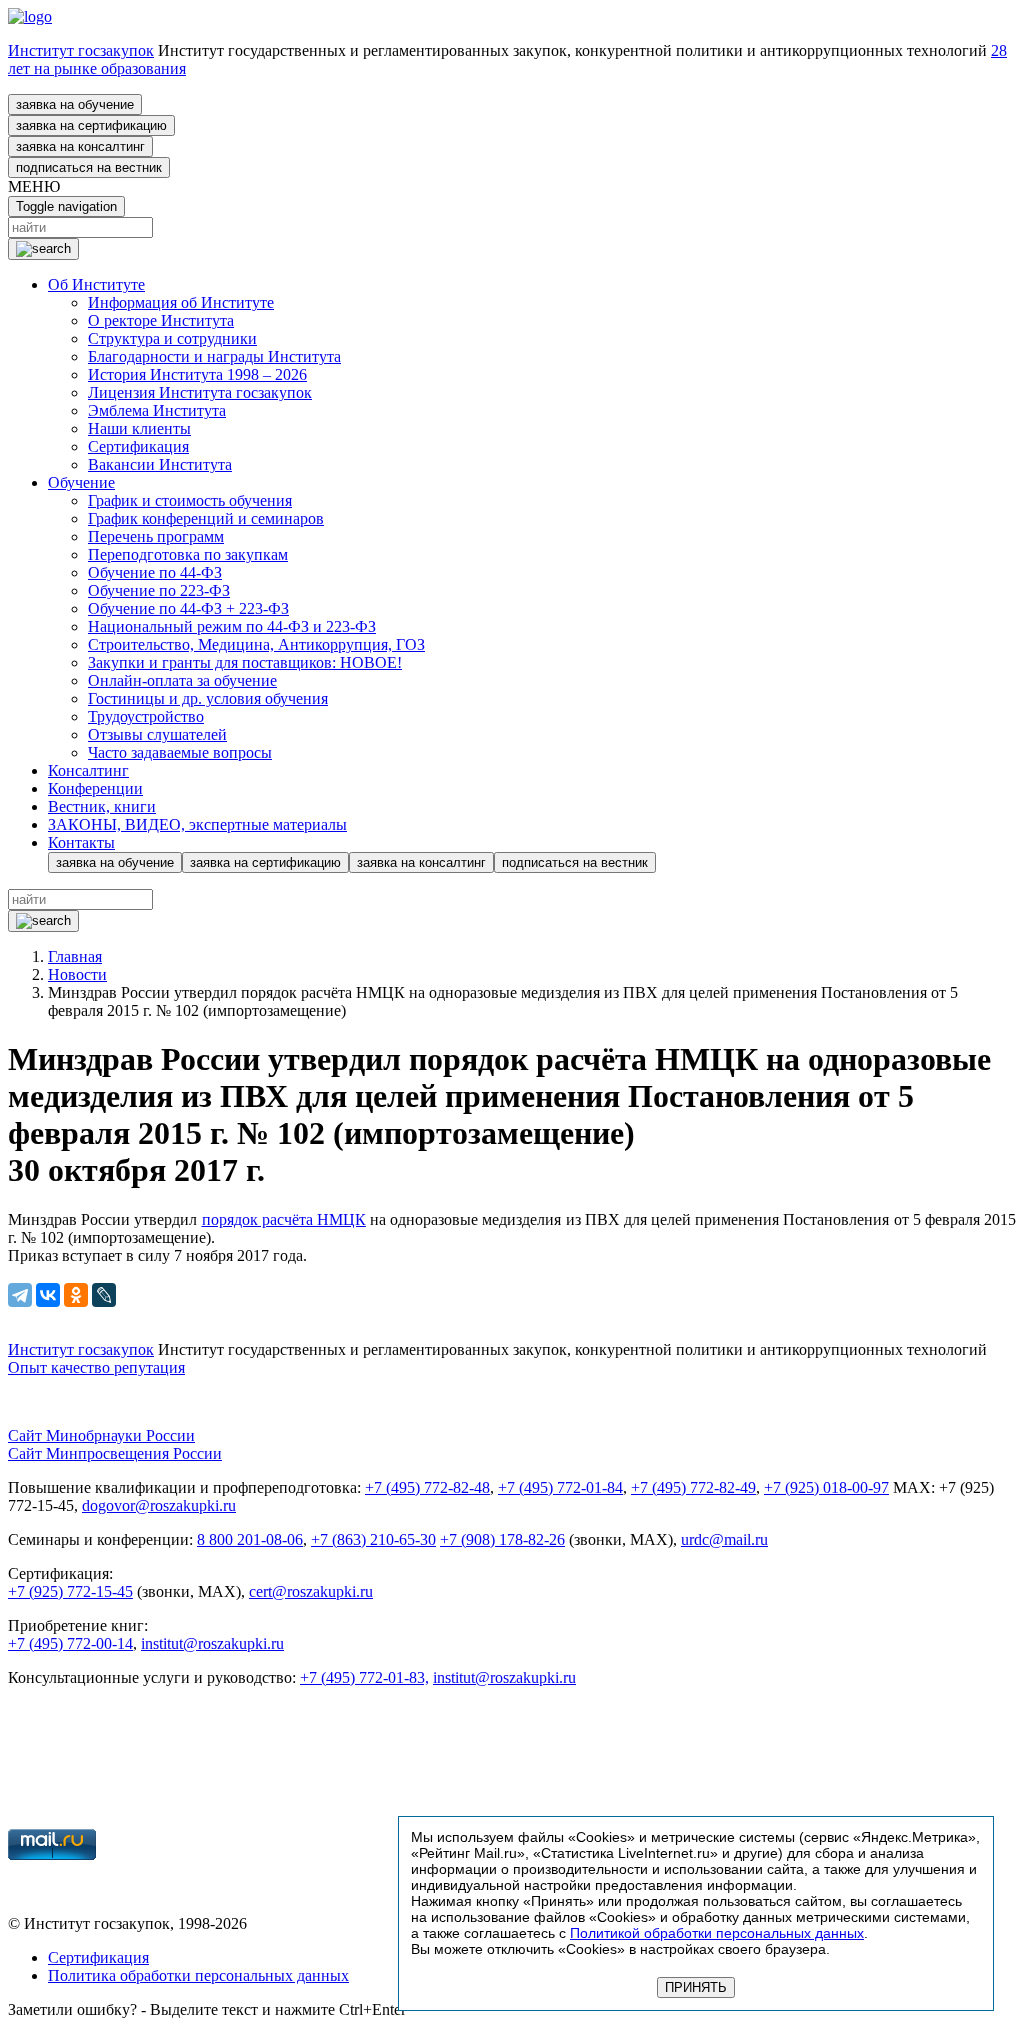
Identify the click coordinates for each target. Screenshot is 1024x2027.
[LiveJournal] (104, 1295)
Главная (75, 956)
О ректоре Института (161, 320)
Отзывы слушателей (157, 734)
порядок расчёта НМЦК (284, 1219)
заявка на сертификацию (91, 125)
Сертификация (138, 446)
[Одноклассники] (76, 1295)
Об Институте (96, 284)
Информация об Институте (181, 302)
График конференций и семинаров (206, 518)
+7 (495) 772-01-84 (560, 1487)
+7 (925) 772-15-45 (70, 1591)
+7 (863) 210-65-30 (373, 1539)
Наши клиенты (139, 428)
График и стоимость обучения (190, 500)
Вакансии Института (160, 464)
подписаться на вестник (89, 167)
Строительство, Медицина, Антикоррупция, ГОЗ (256, 644)
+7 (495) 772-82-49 (693, 1487)
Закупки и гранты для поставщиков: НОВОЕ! (245, 662)
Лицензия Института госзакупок (200, 392)
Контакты (81, 842)
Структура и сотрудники (172, 338)
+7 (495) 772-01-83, (364, 1677)
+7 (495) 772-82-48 (427, 1487)
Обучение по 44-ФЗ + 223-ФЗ (188, 608)
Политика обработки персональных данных (198, 1975)
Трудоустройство (146, 716)
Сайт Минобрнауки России (101, 1435)
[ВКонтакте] (48, 1295)
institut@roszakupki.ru (212, 1643)
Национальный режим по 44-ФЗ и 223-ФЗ (232, 626)
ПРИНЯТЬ (696, 1987)
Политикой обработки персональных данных (717, 1933)
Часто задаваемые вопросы (180, 752)
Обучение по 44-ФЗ (155, 572)
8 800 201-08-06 (250, 1539)
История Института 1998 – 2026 (197, 374)
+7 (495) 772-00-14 (70, 1643)
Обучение (81, 482)
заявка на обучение (75, 104)
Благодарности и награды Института (214, 356)
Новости (77, 974)
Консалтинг (88, 770)
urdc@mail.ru (724, 1539)
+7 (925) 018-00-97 (826, 1487)
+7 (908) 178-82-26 (502, 1539)
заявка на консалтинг (80, 146)
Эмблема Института (157, 410)
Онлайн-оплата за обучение (182, 680)
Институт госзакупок (81, 50)
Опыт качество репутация (96, 1367)
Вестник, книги (102, 806)
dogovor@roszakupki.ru (159, 1505)
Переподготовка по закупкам (188, 554)
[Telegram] (20, 1295)
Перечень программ (156, 536)
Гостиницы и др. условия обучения (208, 698)
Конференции (95, 788)
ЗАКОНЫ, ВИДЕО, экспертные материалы (197, 824)
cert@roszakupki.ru (311, 1591)
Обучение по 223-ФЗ (159, 590)
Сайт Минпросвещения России (115, 1453)
